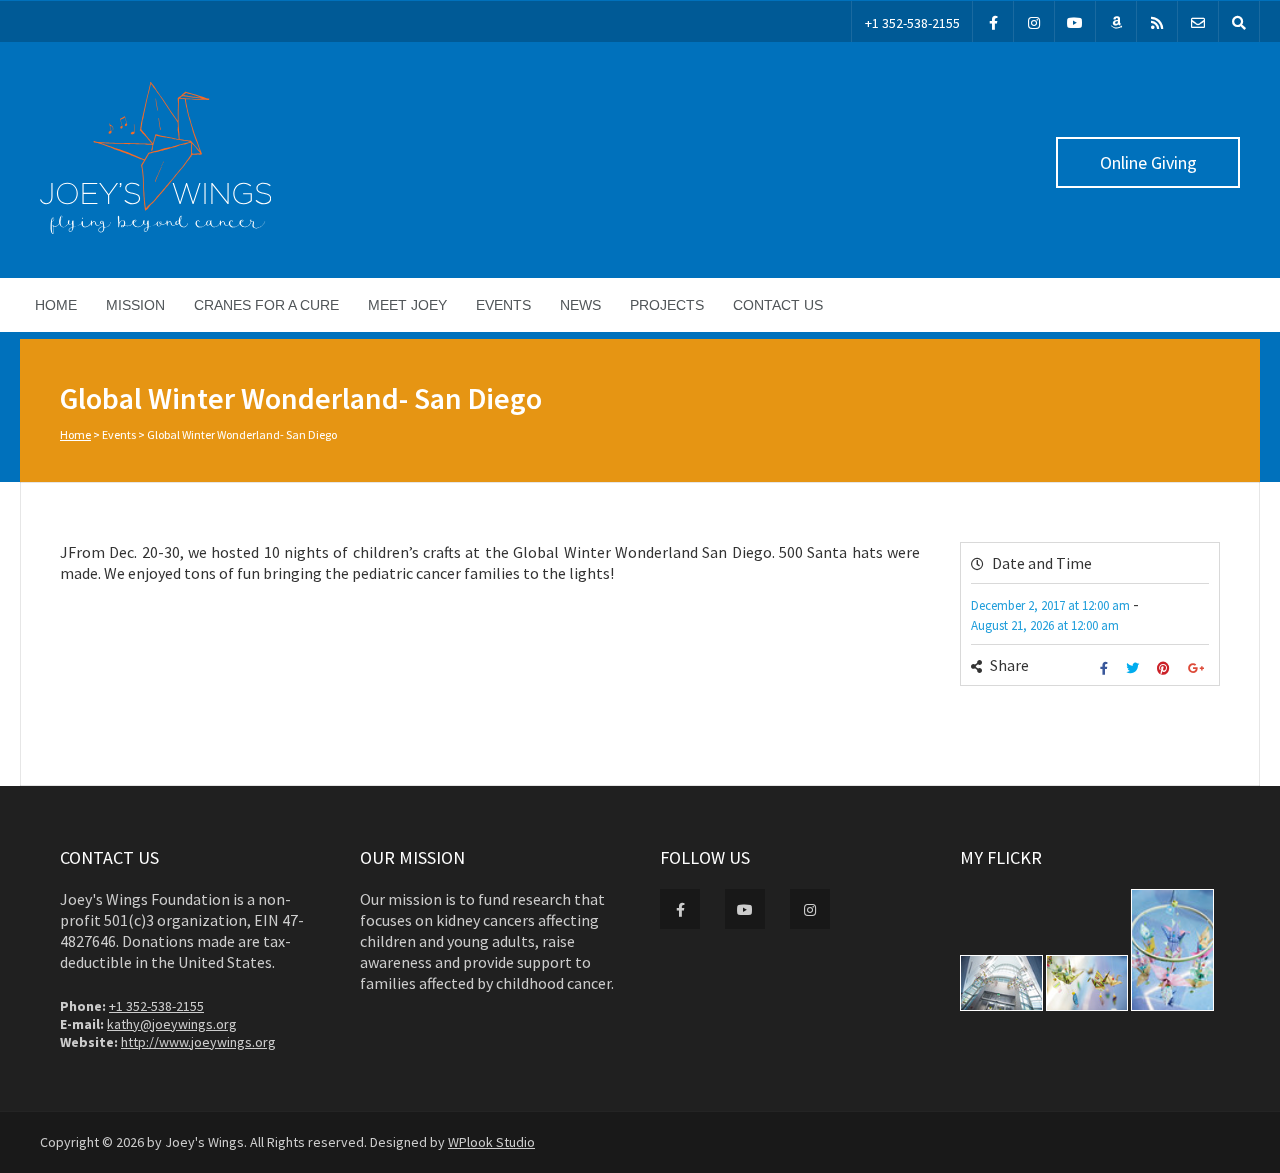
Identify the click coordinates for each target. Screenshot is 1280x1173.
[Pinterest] (1166, 668)
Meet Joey (407, 305)
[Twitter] (1135, 668)
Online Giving (1148, 162)
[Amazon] (1116, 21)
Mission (135, 305)
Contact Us (778, 305)
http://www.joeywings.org (198, 1042)
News (580, 305)
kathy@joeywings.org (172, 1024)
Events (503, 305)
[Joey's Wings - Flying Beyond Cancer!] (155, 229)
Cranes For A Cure (266, 305)
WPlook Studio (491, 1142)
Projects (667, 305)
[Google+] (1198, 668)
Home (56, 305)
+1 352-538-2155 (912, 23)
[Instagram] (1034, 21)
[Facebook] (993, 21)
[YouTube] (1075, 21)
